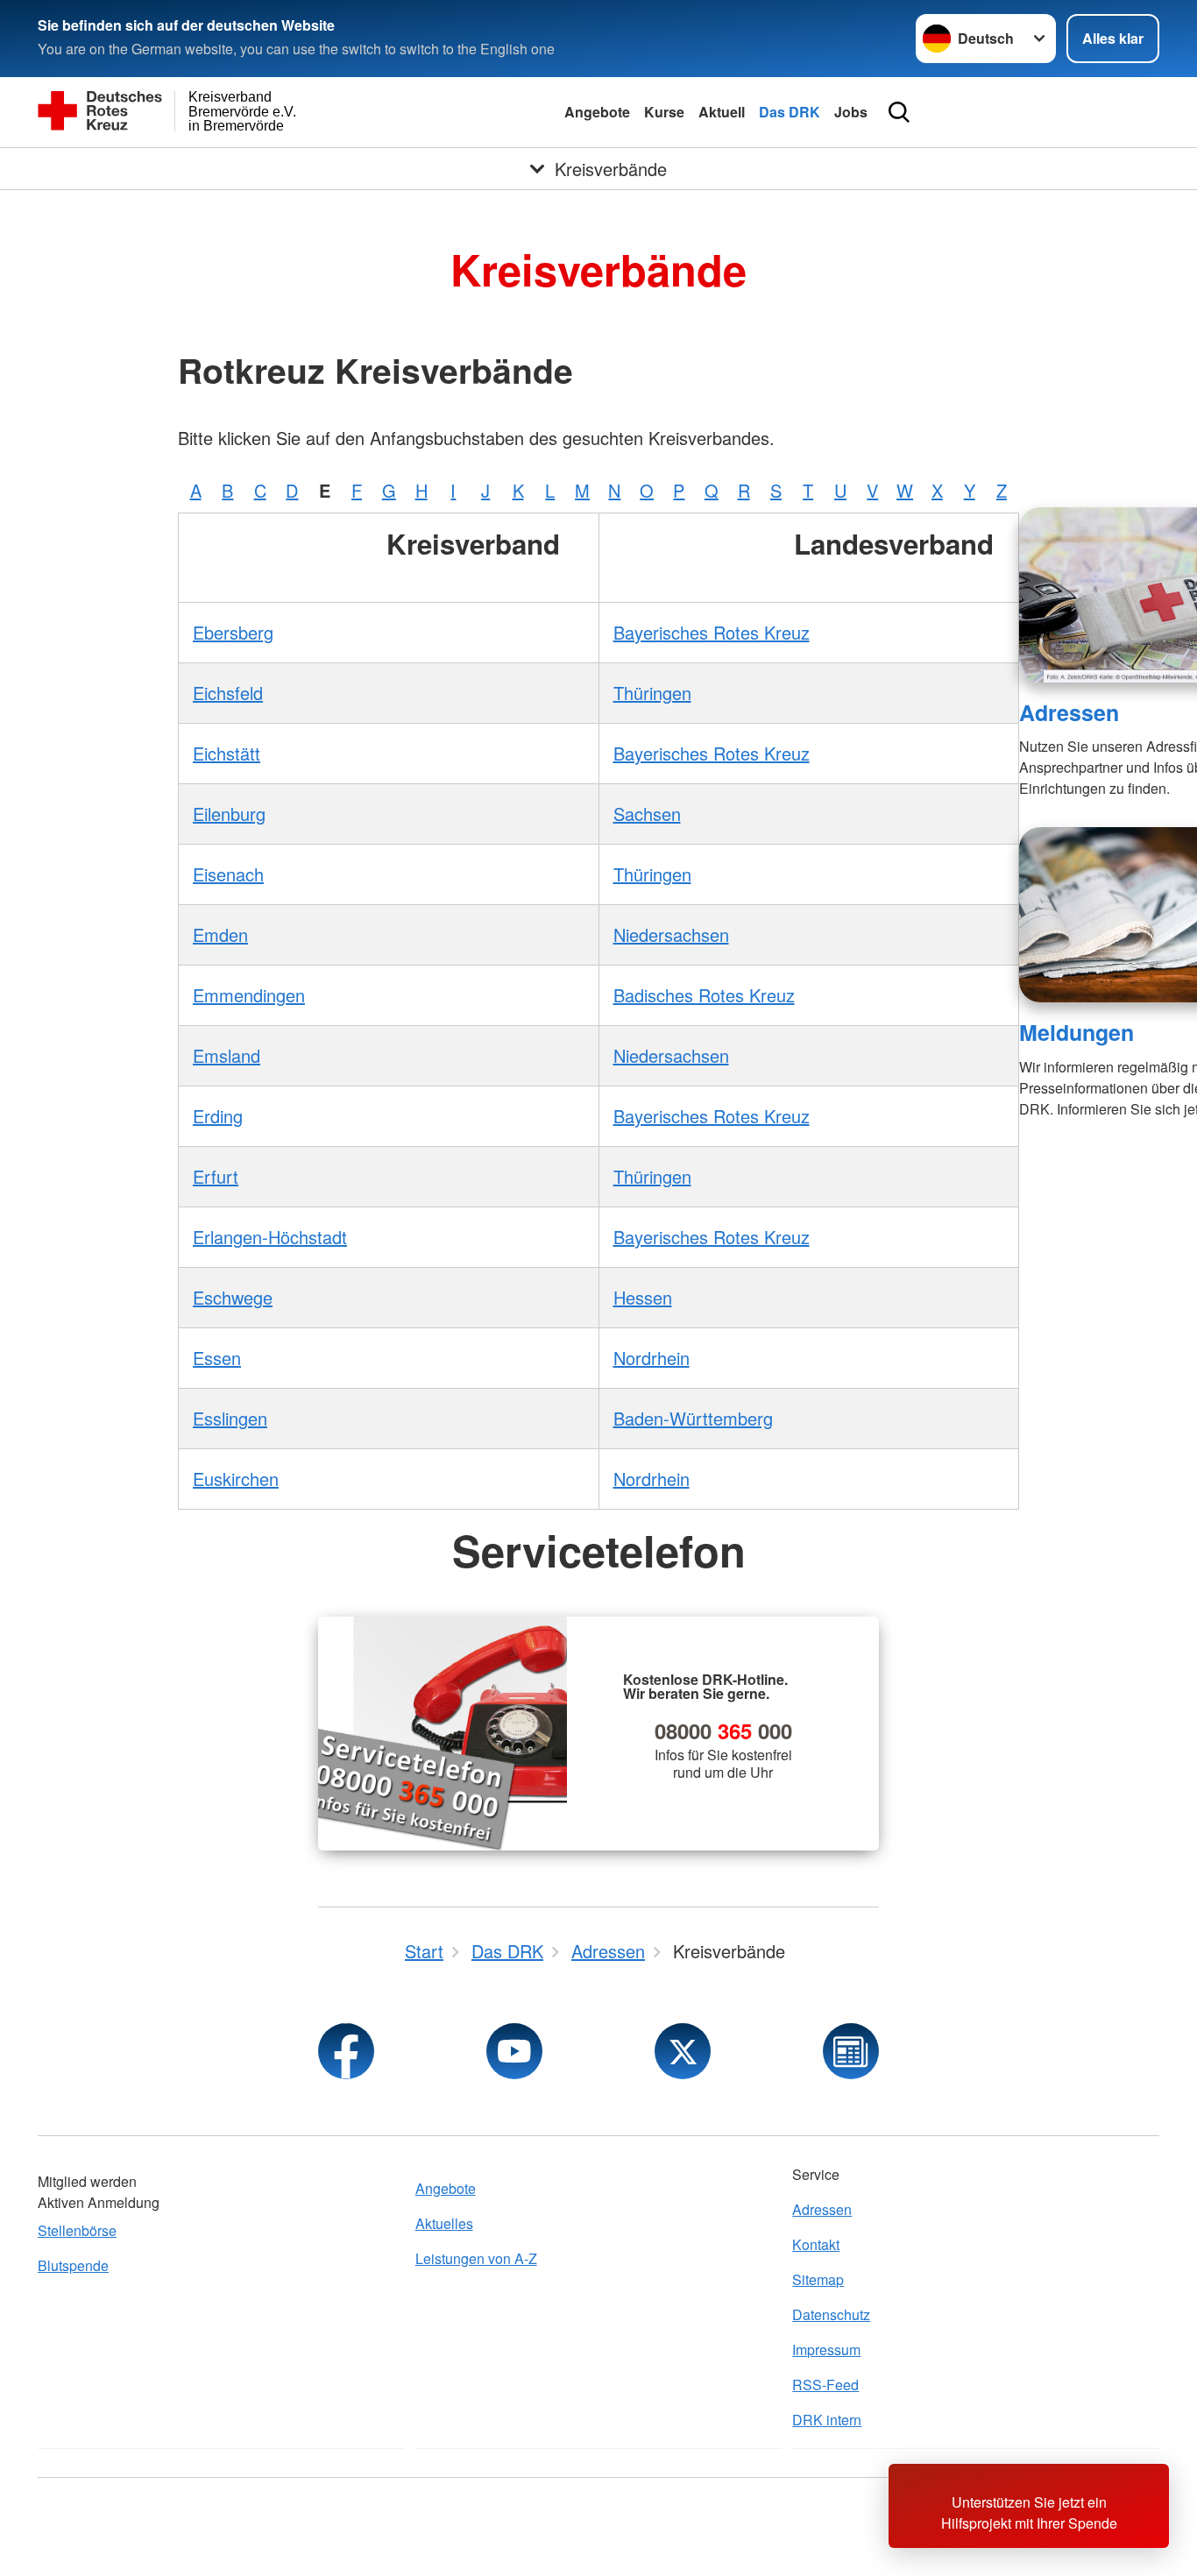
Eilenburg (229, 814)
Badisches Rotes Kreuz (704, 995)
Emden (220, 934)
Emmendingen (249, 995)
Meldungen (1077, 1032)
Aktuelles (444, 2223)
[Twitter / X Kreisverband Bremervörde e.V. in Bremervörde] (683, 2051)
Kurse (664, 112)
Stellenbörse (77, 2230)
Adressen (1069, 712)
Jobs (851, 112)
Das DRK (790, 112)
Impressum (826, 2350)
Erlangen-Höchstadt (270, 1237)
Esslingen (230, 1418)
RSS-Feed (825, 2385)
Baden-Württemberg (693, 1418)
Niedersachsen (671, 934)
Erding (218, 1116)
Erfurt (216, 1176)
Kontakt (816, 2244)
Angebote (597, 112)
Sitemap (818, 2279)
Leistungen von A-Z (476, 2258)
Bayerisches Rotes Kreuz (712, 632)
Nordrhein (652, 1358)
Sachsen (647, 814)
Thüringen (652, 693)
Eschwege (233, 1297)
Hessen (643, 1297)
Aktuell (722, 112)
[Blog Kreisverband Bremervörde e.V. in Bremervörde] (851, 2051)
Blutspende (73, 2265)
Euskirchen (236, 1479)
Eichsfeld (228, 693)
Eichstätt (227, 753)
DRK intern (827, 2420)
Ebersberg (233, 632)
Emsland (227, 1055)
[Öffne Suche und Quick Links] (899, 112)
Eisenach (228, 874)
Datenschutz (831, 2314)
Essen (217, 1358)
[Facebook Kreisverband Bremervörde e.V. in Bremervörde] (346, 2051)
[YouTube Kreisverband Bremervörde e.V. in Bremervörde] (514, 2051)
